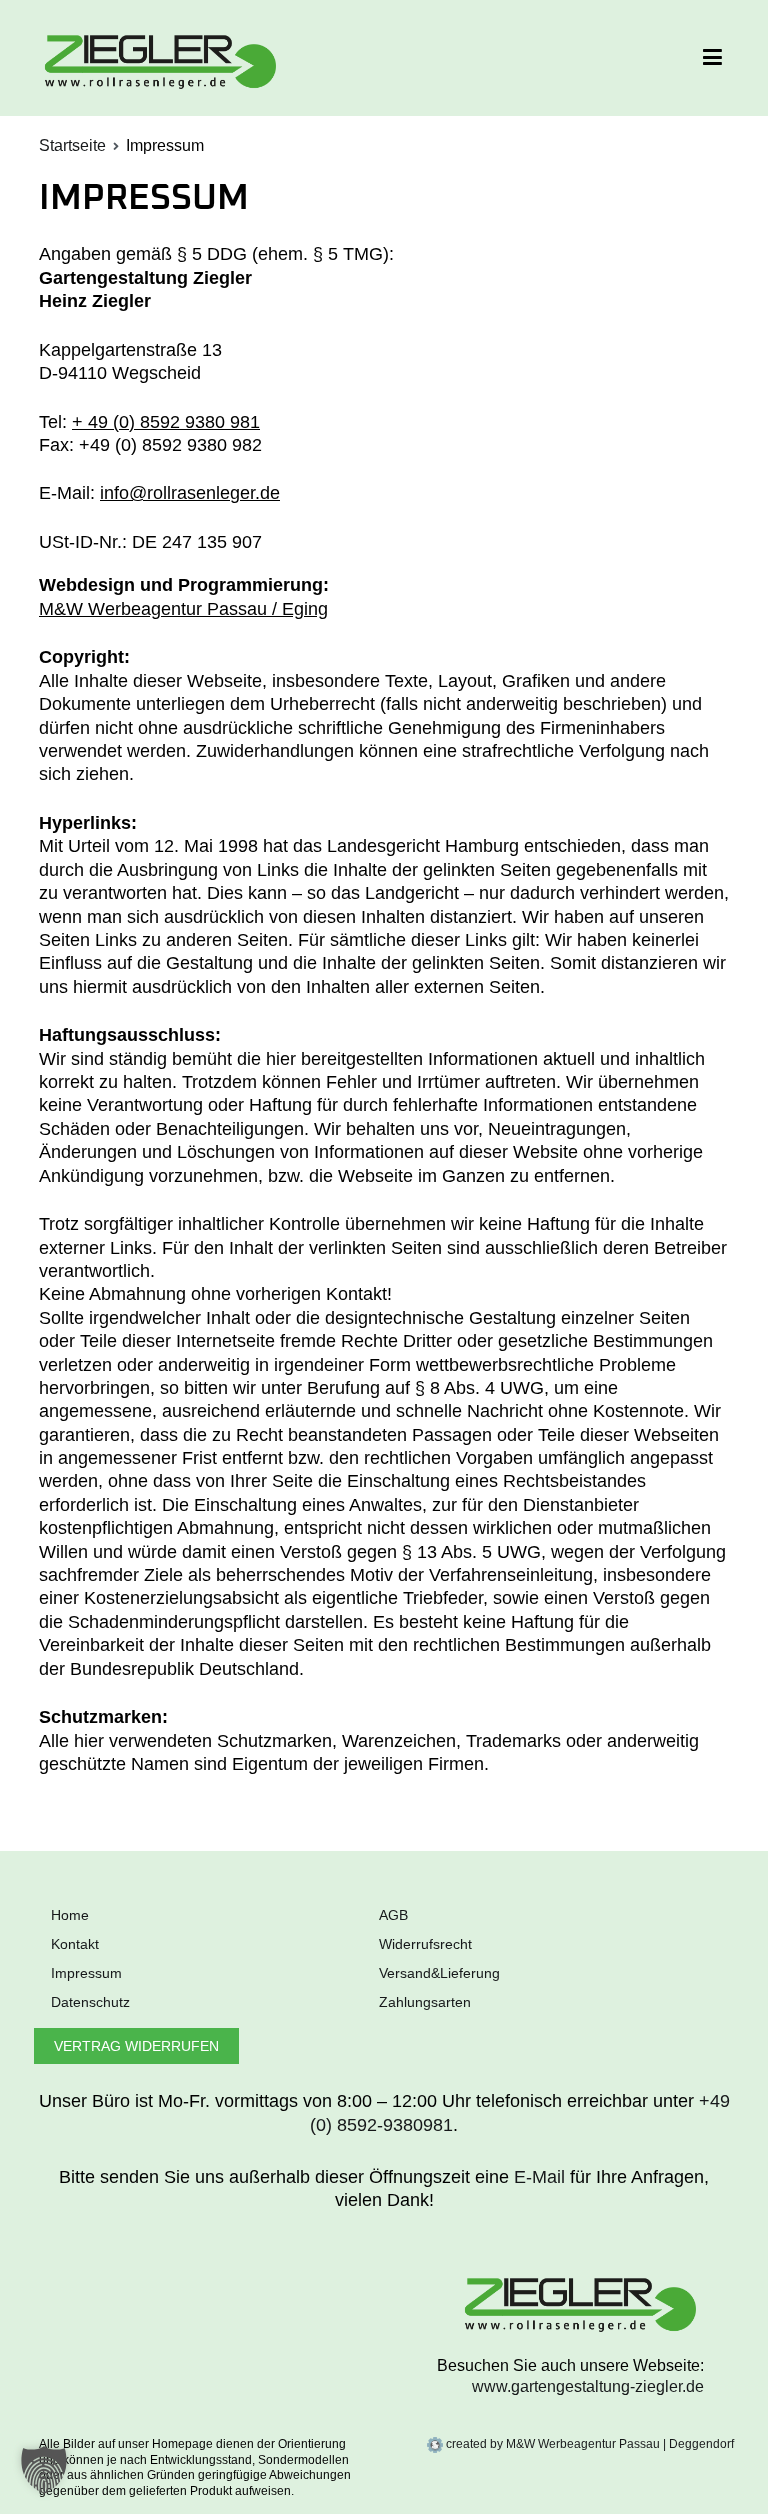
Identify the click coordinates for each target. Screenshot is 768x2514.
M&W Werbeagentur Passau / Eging (183, 609)
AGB (393, 1915)
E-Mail (539, 2177)
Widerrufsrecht (425, 1944)
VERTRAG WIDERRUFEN (136, 2046)
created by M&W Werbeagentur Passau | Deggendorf (588, 2444)
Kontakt (75, 1944)
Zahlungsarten (425, 2002)
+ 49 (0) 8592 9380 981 (166, 422)
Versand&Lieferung (439, 1973)
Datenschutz (90, 2002)
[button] (44, 2470)
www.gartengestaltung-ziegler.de (588, 2386)
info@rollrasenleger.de (190, 493)
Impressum (86, 1973)
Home (70, 1915)
